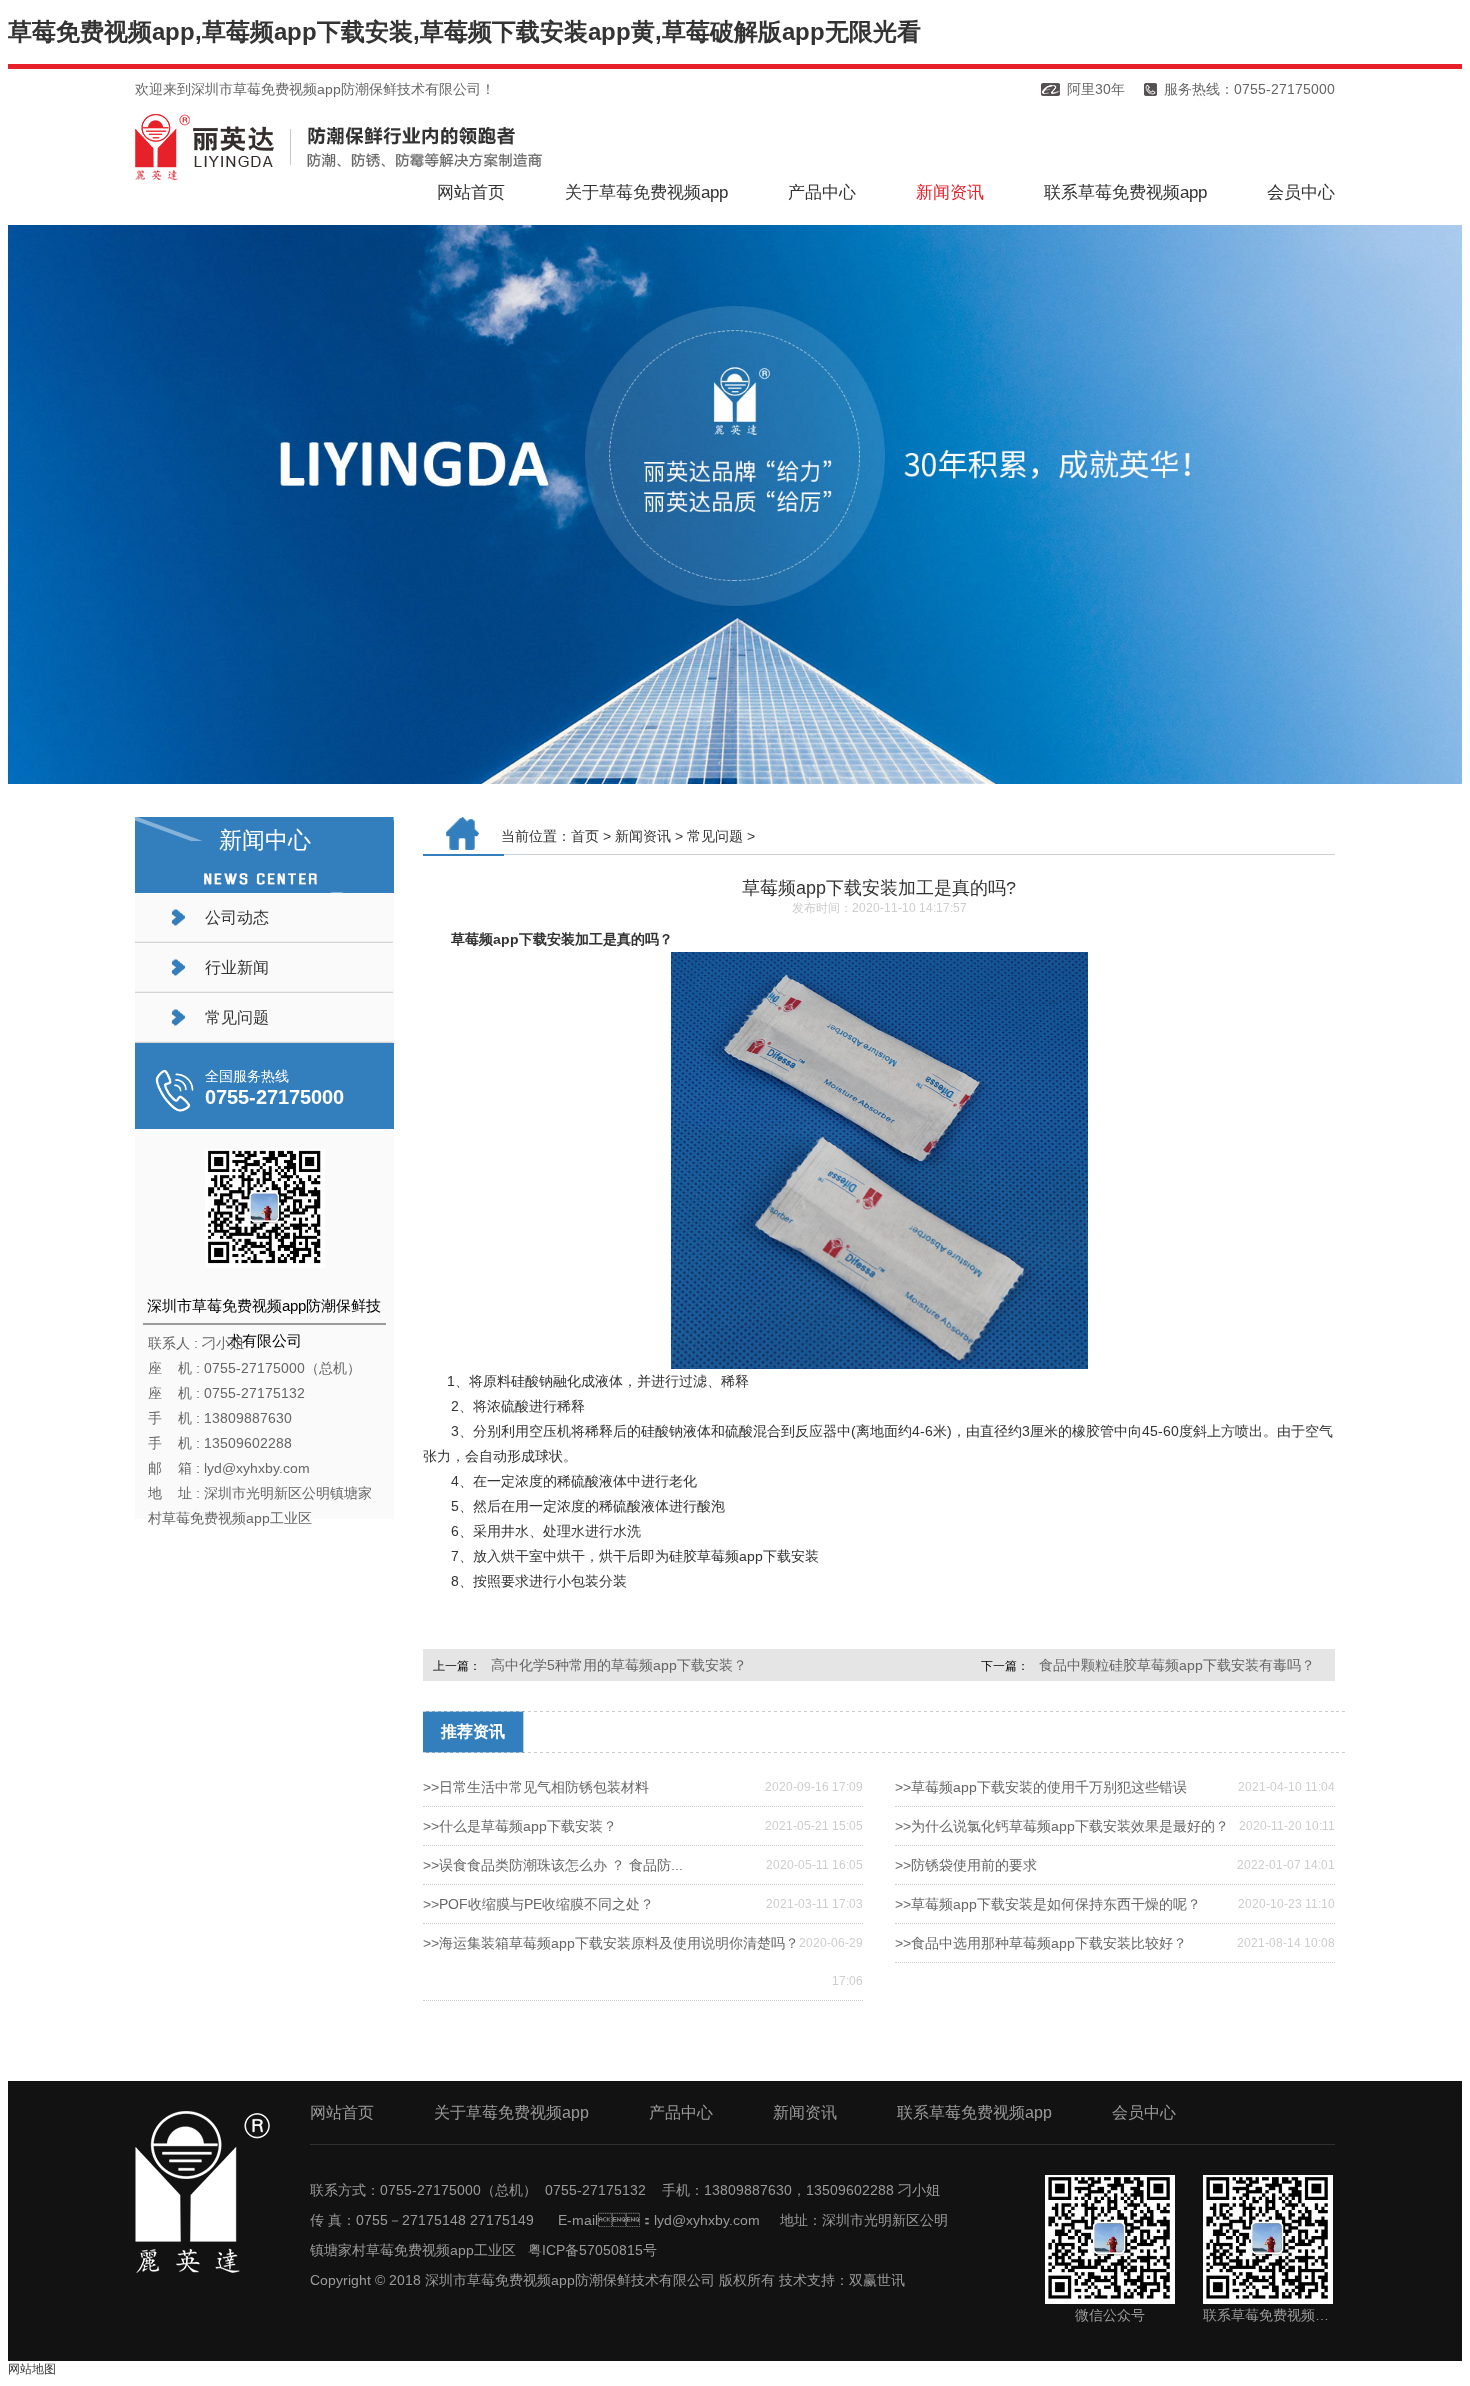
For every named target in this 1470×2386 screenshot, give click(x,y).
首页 (585, 836)
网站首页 (471, 192)
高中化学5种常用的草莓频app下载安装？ (619, 1665)
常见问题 (237, 1017)
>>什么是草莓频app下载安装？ (520, 1826)
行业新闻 (237, 967)
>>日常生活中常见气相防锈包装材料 (536, 1787)
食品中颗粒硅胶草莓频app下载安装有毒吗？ (1177, 1665)
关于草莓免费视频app (646, 192)
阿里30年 (1096, 89)
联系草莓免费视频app (1125, 192)
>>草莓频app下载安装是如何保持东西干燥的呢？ (1048, 1904)
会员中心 (1301, 192)
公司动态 (237, 917)
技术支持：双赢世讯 (842, 2280)
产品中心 (822, 192)
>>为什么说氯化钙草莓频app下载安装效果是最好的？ (1062, 1826)
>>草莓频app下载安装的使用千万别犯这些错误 (1041, 1787)
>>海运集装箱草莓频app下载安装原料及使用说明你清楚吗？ (611, 1943)
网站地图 (32, 2369)
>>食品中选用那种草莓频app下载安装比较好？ (1041, 1943)
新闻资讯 (950, 192)
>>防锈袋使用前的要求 (966, 1865)
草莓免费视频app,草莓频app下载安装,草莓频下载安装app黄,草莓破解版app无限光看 (464, 31)
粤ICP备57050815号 (592, 2250)
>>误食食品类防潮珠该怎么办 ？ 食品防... (553, 1865)
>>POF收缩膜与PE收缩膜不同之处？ (538, 1904)
